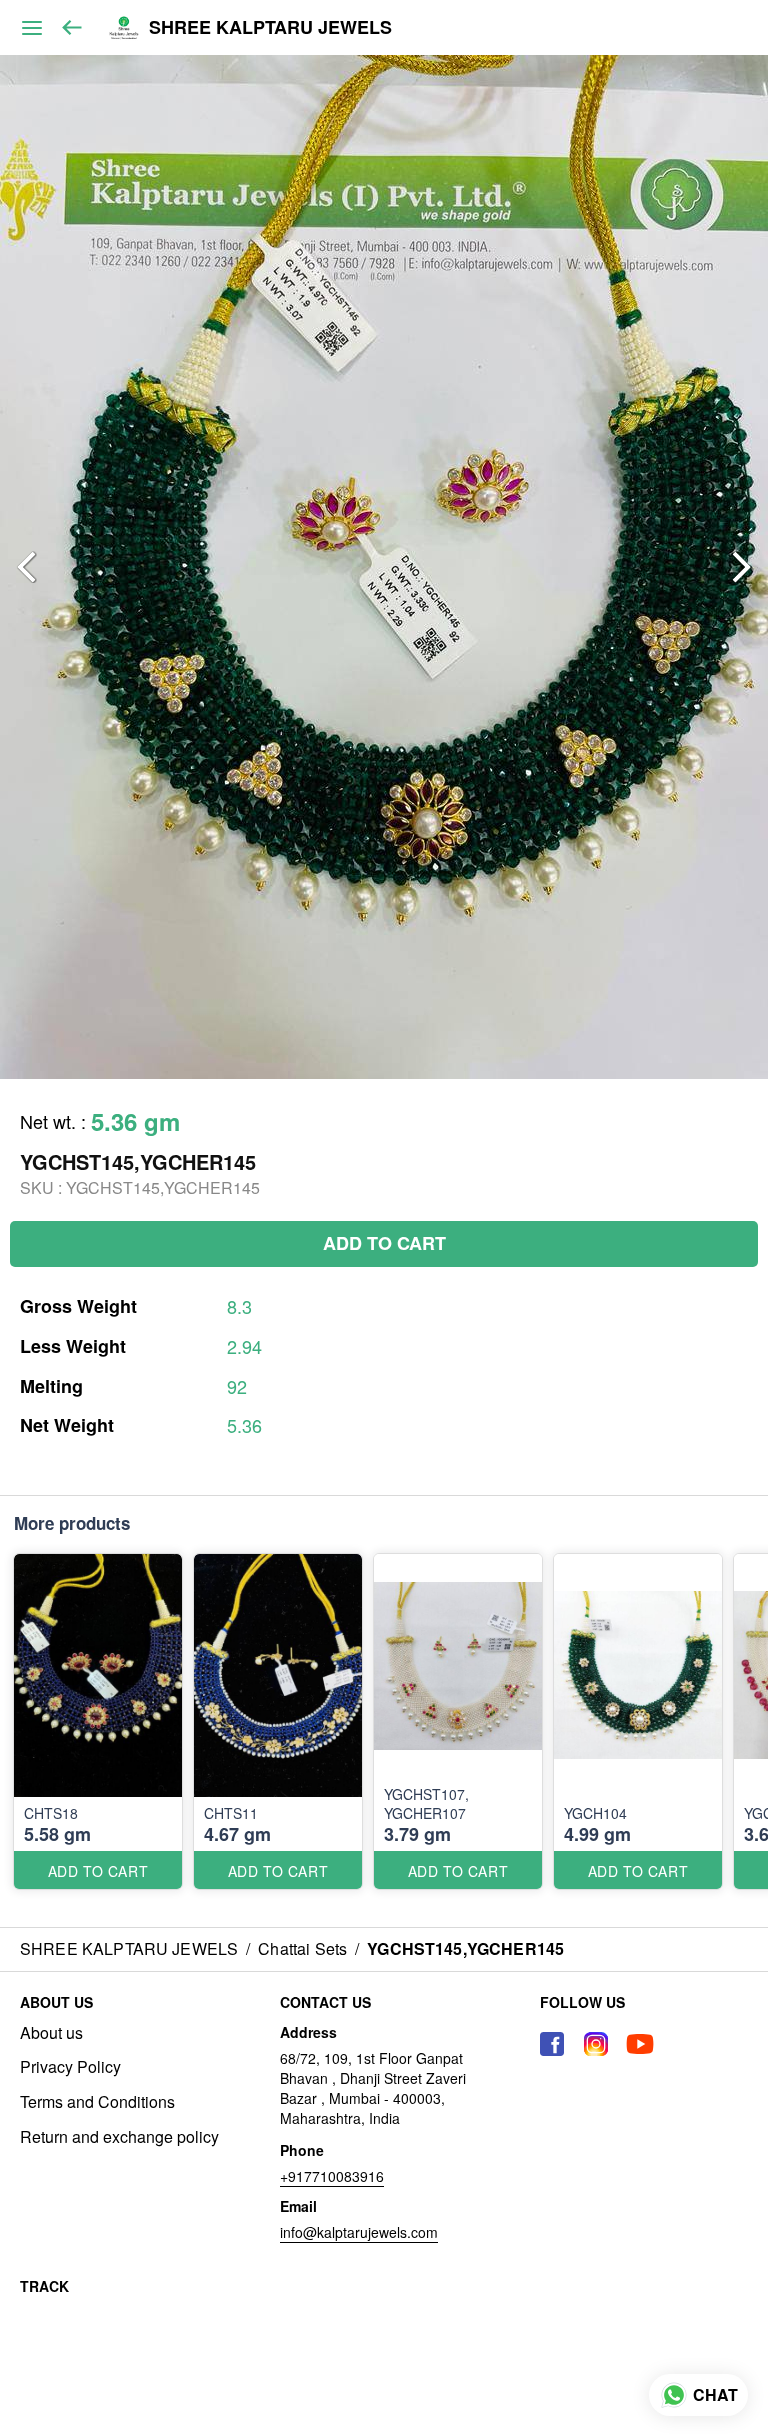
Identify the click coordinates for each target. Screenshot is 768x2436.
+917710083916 (332, 2176)
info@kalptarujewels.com (359, 2232)
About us (51, 2033)
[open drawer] (32, 28)
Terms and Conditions (97, 2102)
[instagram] (596, 2044)
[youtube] (640, 2044)
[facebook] (552, 2044)
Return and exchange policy (119, 2137)
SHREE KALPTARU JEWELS (270, 28)
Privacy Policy (70, 2067)
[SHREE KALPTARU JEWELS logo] (124, 28)
